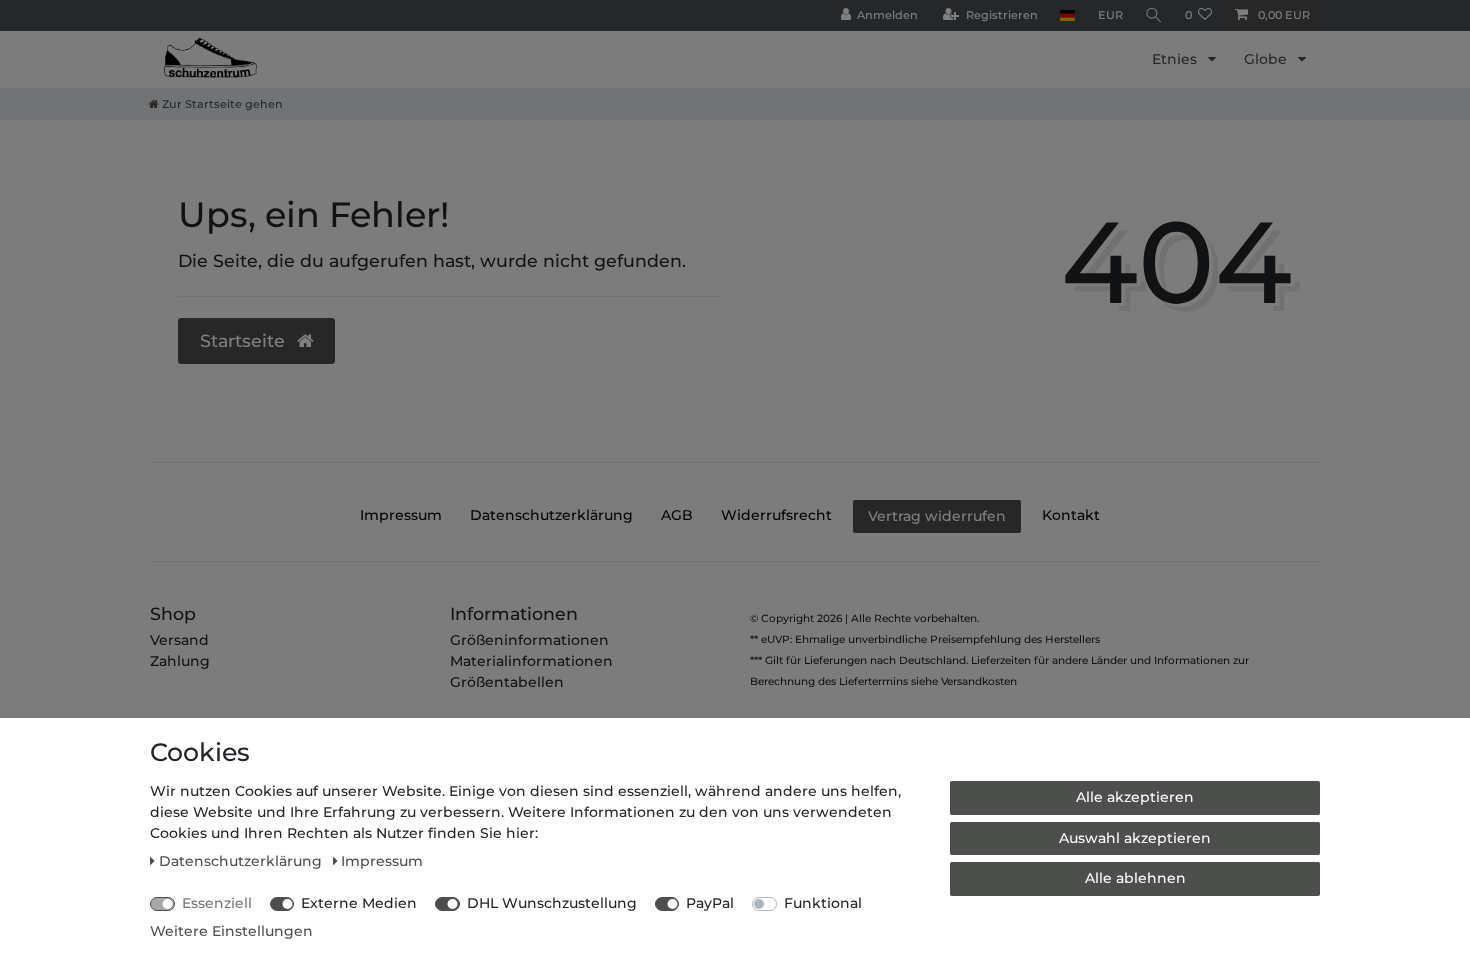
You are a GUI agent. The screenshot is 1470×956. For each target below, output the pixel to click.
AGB (677, 515)
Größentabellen (507, 682)
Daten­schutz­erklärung (551, 515)
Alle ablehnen (1135, 878)
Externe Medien (359, 903)
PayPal (710, 903)
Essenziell (217, 903)
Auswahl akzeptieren (1135, 838)
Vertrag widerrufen (937, 516)
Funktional (823, 903)
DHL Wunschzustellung (552, 903)
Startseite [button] (245, 340)
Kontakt (1071, 515)
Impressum (401, 515)
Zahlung (180, 661)
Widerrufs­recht (776, 515)
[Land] (1067, 15)
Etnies (1176, 59)
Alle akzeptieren (1135, 797)
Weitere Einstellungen (231, 931)
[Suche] (1154, 15)
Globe (1267, 59)
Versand (179, 640)
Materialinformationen (531, 661)
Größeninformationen (529, 640)
